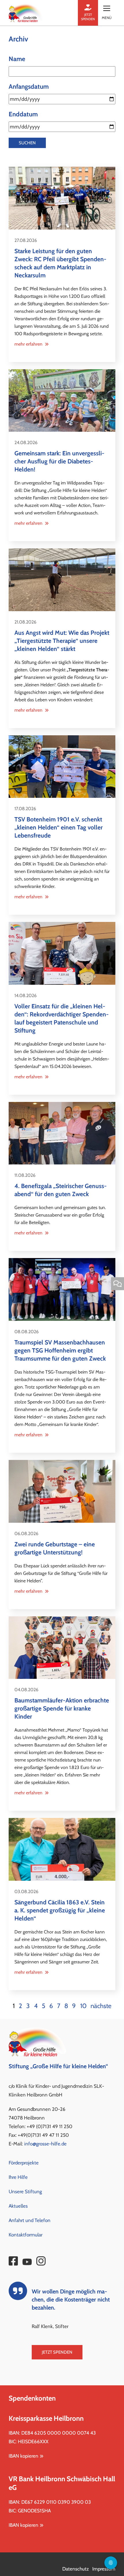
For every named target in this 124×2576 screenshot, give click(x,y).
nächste (101, 2006)
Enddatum (23, 114)
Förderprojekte (24, 2163)
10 (83, 2006)
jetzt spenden (88, 17)
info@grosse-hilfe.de (45, 2144)
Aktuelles (18, 2206)
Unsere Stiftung (25, 2192)
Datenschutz (76, 2569)
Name (17, 59)
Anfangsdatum (29, 87)
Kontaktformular (26, 2235)
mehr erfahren (29, 344)
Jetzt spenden (57, 2352)
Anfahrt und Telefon (30, 2220)
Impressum (104, 2569)
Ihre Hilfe (18, 2177)
